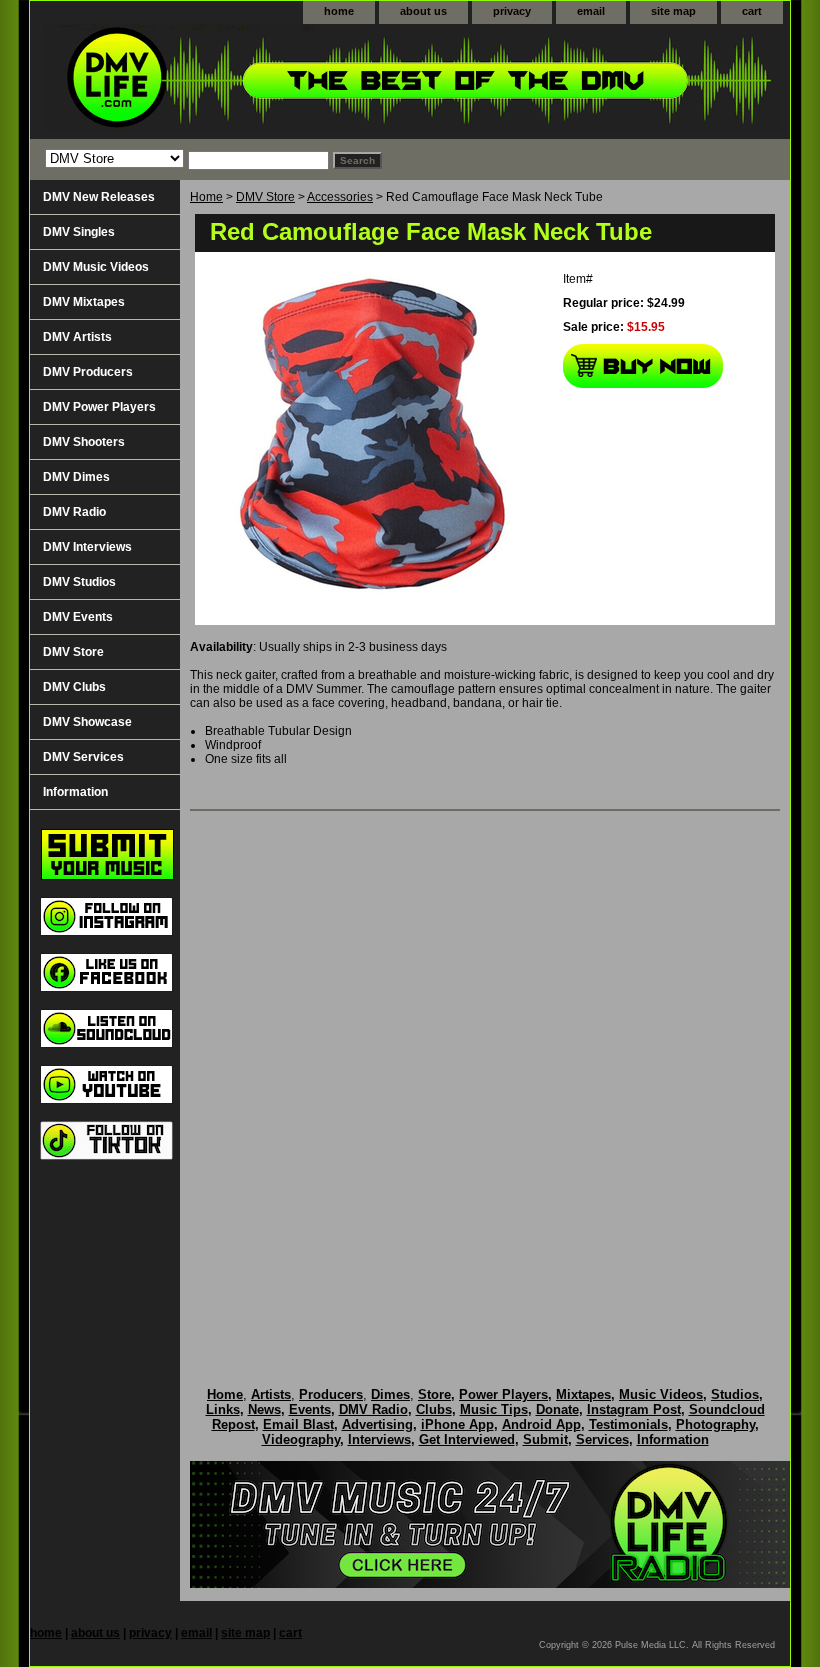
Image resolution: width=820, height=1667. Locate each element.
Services (602, 1439)
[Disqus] (485, 1078)
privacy (512, 11)
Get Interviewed (467, 1439)
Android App (541, 1424)
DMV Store (265, 197)
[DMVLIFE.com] (280, 81)
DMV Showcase (87, 722)
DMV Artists (77, 337)
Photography (715, 1424)
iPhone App (457, 1424)
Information (75, 792)
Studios (735, 1394)
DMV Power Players (99, 407)
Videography (301, 1439)
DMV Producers (88, 372)
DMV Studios (79, 582)
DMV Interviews (87, 547)
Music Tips (494, 1409)
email (591, 11)
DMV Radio (74, 512)
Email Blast (298, 1424)
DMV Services (83, 757)
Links (223, 1409)
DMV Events (78, 617)
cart (752, 11)
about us (423, 11)
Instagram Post (634, 1409)
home (339, 11)
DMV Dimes (76, 477)
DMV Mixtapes (84, 302)
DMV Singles (79, 232)
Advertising (377, 1424)
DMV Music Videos (96, 267)
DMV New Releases (99, 197)
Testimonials (628, 1424)
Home (206, 197)
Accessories (340, 197)
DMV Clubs (74, 687)
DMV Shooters (84, 442)
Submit (545, 1439)
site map (673, 11)
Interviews (379, 1439)
